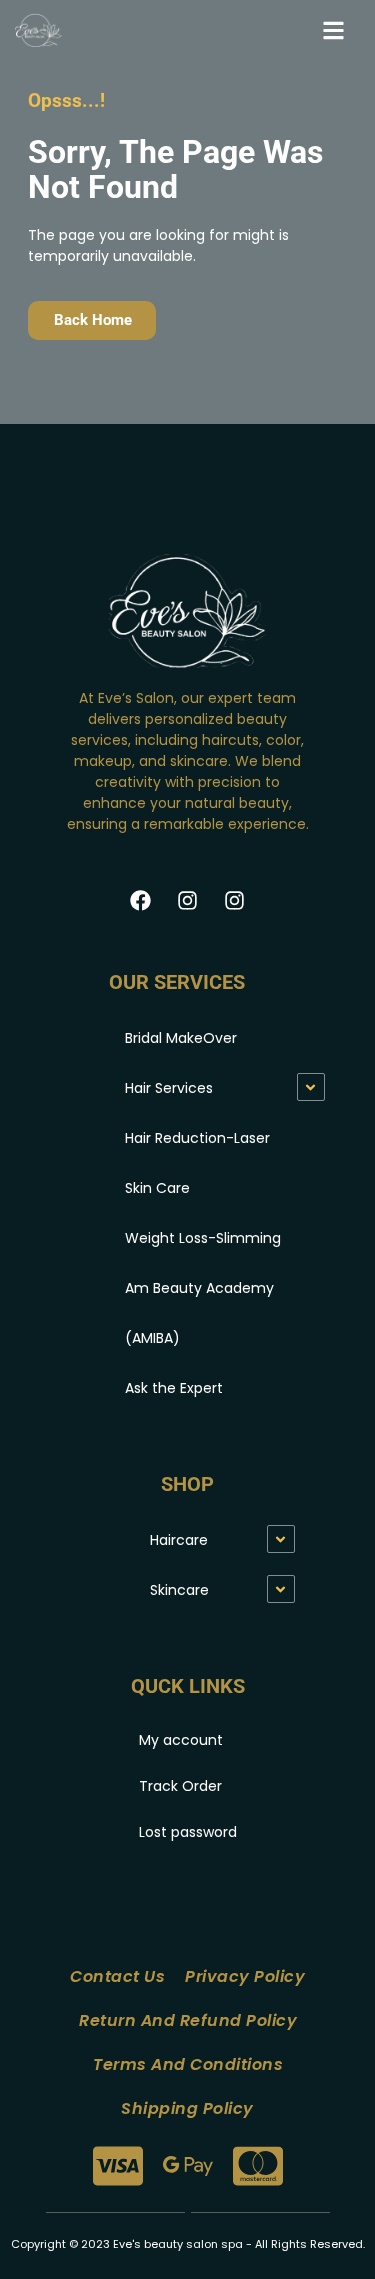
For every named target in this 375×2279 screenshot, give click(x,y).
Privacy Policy (245, 1976)
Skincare (179, 1590)
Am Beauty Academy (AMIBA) (199, 1313)
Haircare (179, 1540)
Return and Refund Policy (188, 2020)
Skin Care (157, 1188)
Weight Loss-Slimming (203, 1238)
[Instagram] (188, 900)
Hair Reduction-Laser (197, 1138)
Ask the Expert (174, 1388)
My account (181, 1740)
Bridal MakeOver (181, 1038)
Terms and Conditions (188, 2064)
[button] (333, 30)
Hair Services (169, 1088)
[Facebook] (141, 900)
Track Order (180, 1786)
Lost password (188, 1832)
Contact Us (117, 1976)
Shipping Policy (187, 2108)
